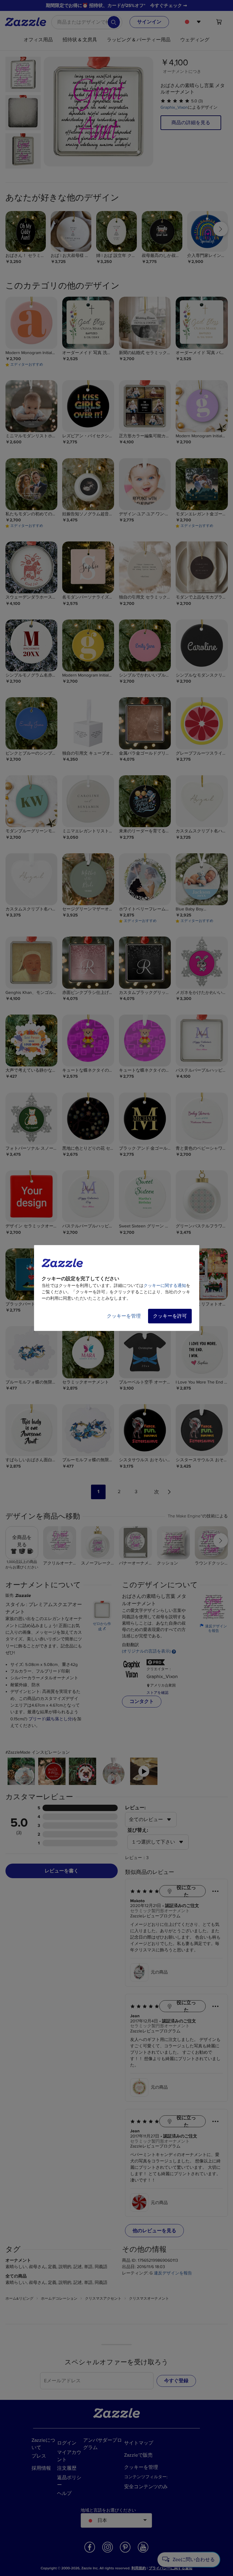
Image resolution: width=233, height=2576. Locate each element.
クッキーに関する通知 (165, 1286)
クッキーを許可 (170, 1316)
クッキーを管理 (124, 1316)
